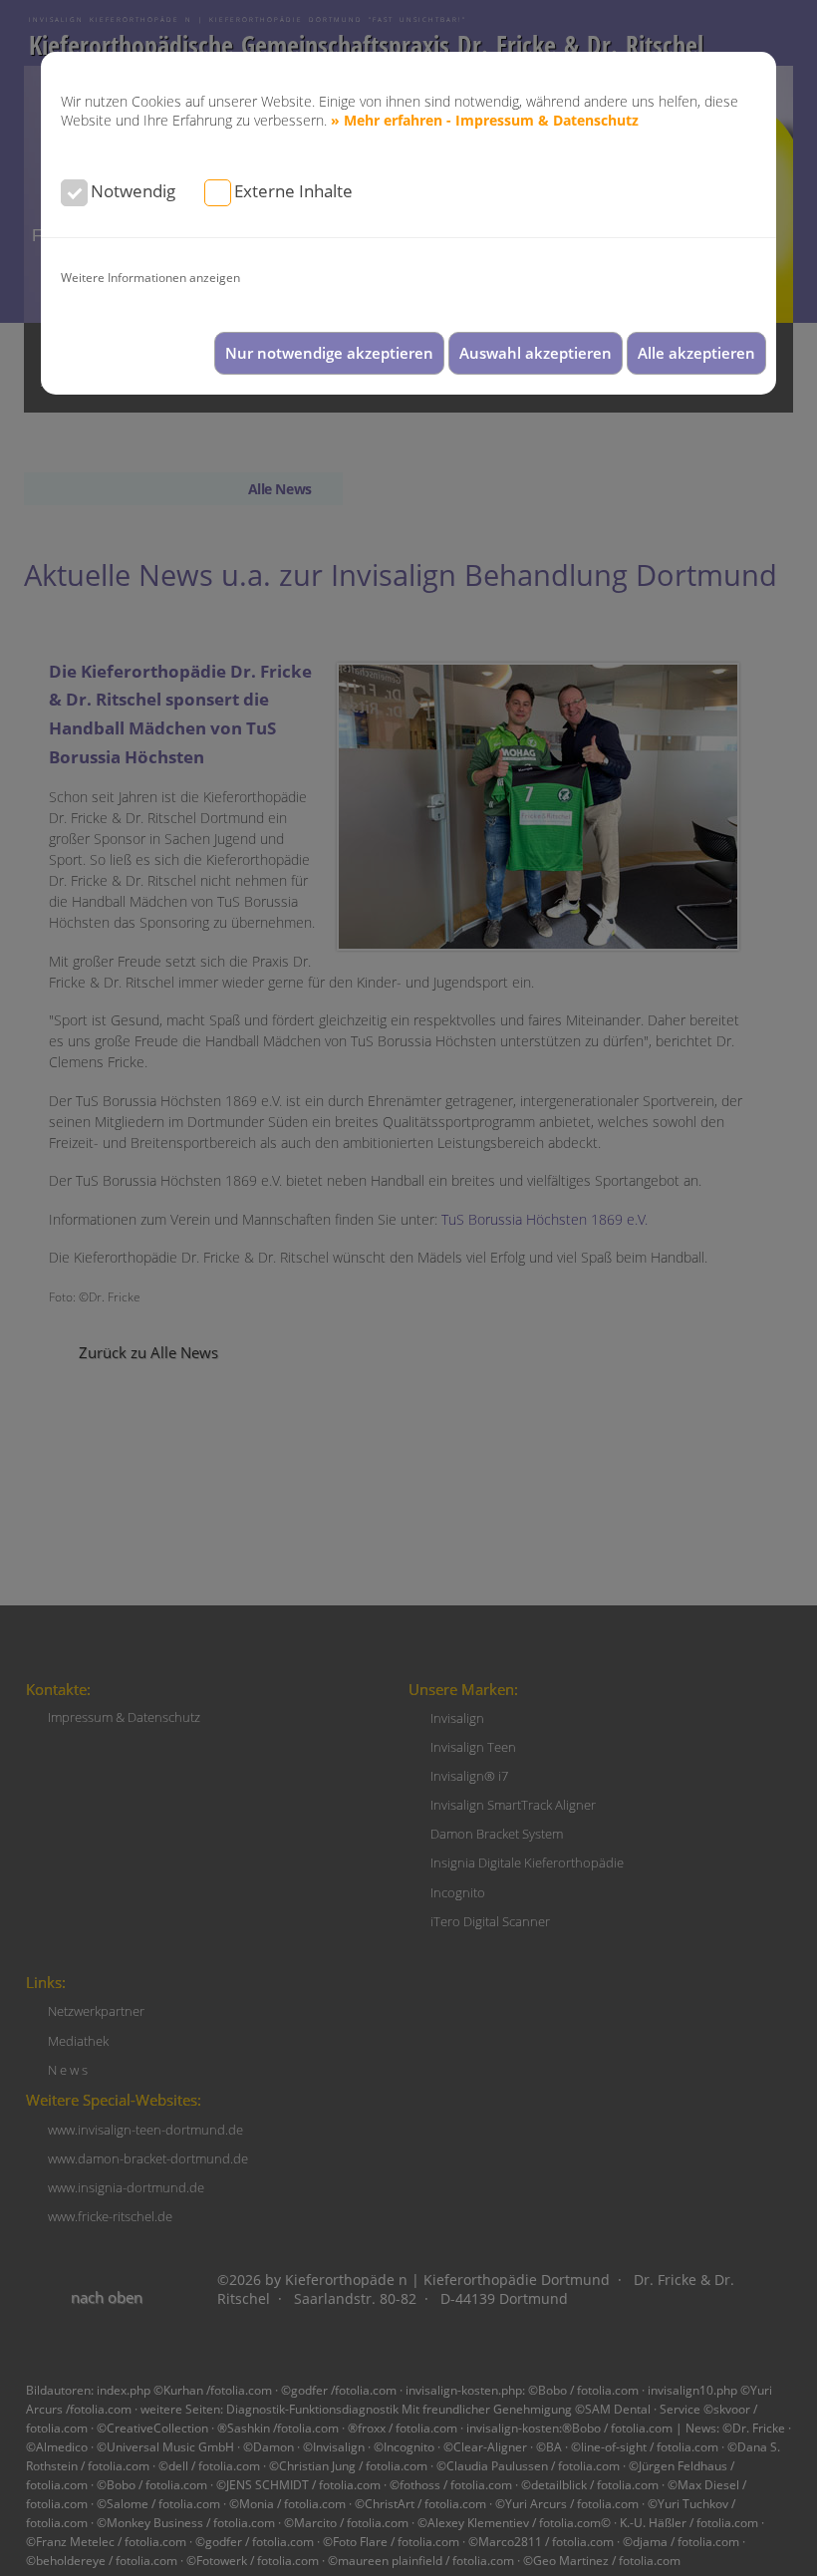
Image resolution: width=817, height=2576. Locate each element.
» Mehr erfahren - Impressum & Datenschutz (485, 120)
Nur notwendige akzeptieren (329, 353)
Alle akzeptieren (696, 353)
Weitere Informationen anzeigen (150, 277)
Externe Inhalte (293, 191)
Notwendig (133, 191)
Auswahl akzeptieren (536, 353)
